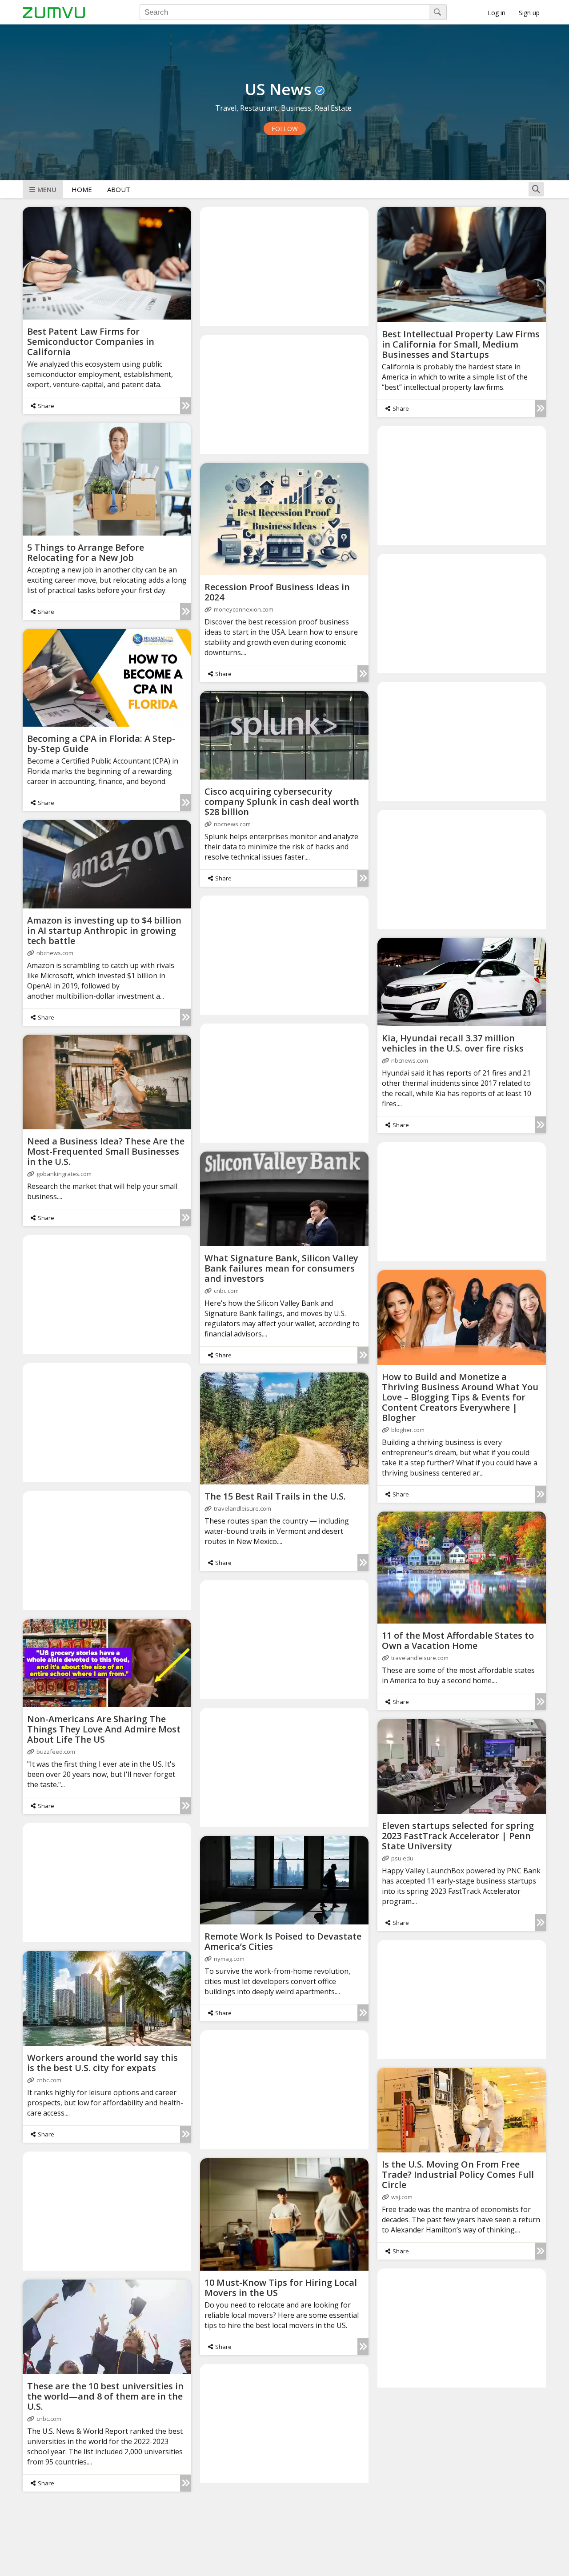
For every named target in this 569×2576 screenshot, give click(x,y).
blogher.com (408, 1430)
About (119, 189)
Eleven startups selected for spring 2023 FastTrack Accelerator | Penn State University (458, 1836)
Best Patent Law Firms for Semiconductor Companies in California (91, 342)
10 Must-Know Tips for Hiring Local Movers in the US (281, 2288)
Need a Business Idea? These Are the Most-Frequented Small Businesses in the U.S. (106, 1151)
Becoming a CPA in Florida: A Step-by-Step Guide (101, 744)
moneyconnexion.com (244, 609)
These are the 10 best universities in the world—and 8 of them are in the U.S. (105, 2396)
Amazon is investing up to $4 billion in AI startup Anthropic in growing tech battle (104, 930)
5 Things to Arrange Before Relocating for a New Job (86, 552)
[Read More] (186, 406)
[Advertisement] (284, 266)
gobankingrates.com (64, 1174)
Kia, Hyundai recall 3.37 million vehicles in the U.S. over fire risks (453, 1043)
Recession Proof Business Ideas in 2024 (277, 592)
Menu (47, 189)
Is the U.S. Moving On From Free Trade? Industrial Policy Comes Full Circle (458, 2174)
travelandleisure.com (242, 1508)
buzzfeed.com (56, 1752)
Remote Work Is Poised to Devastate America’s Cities (283, 1941)
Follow (285, 129)
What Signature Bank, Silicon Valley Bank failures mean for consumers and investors (281, 1268)
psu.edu (402, 1858)
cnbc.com (226, 1291)
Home (82, 189)
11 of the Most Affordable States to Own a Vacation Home (458, 1640)
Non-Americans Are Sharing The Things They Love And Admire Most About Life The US (104, 1729)
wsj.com (402, 2197)
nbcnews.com (232, 824)
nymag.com (229, 1959)
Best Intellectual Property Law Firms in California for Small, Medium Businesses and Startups (461, 344)
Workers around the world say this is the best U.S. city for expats (102, 2063)
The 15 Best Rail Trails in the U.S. (275, 1496)
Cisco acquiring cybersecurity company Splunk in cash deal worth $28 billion (282, 802)
